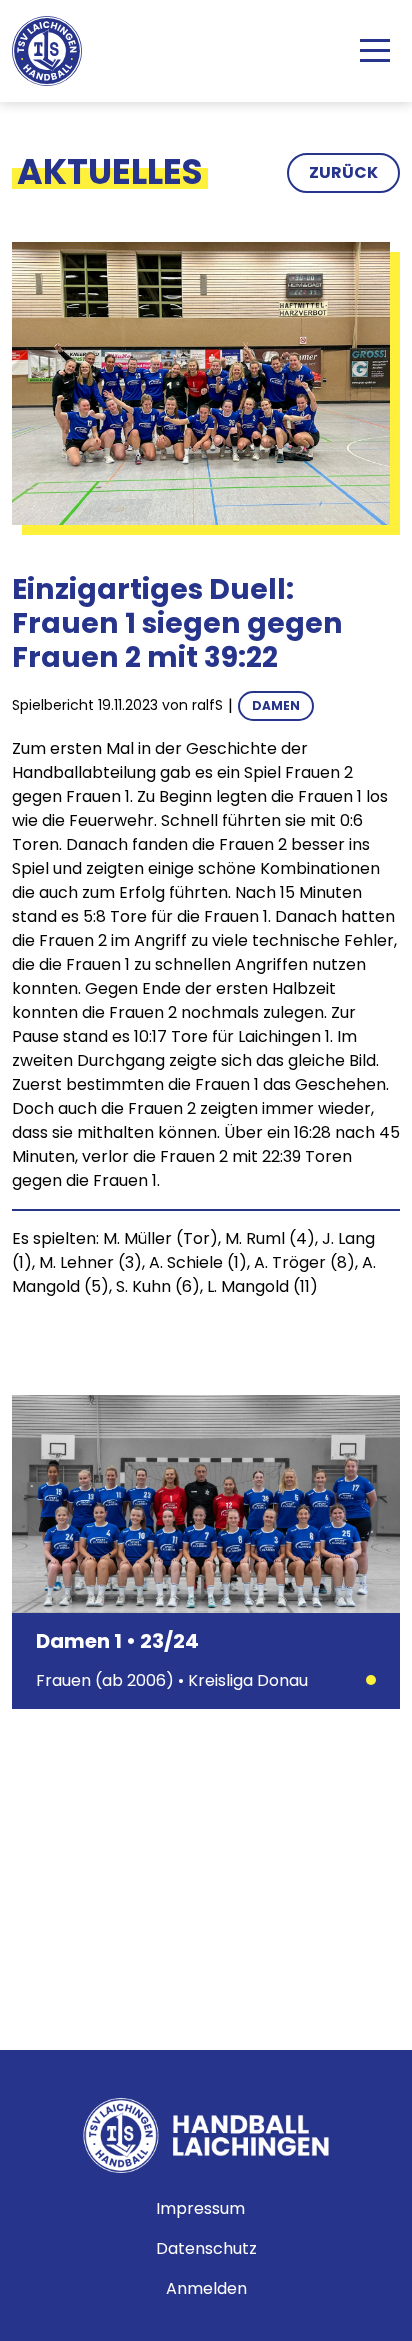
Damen (276, 705)
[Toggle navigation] (375, 51)
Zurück (343, 172)
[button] (201, 382)
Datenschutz (206, 2248)
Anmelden (206, 2288)
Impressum (200, 2208)
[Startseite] (55, 51)
